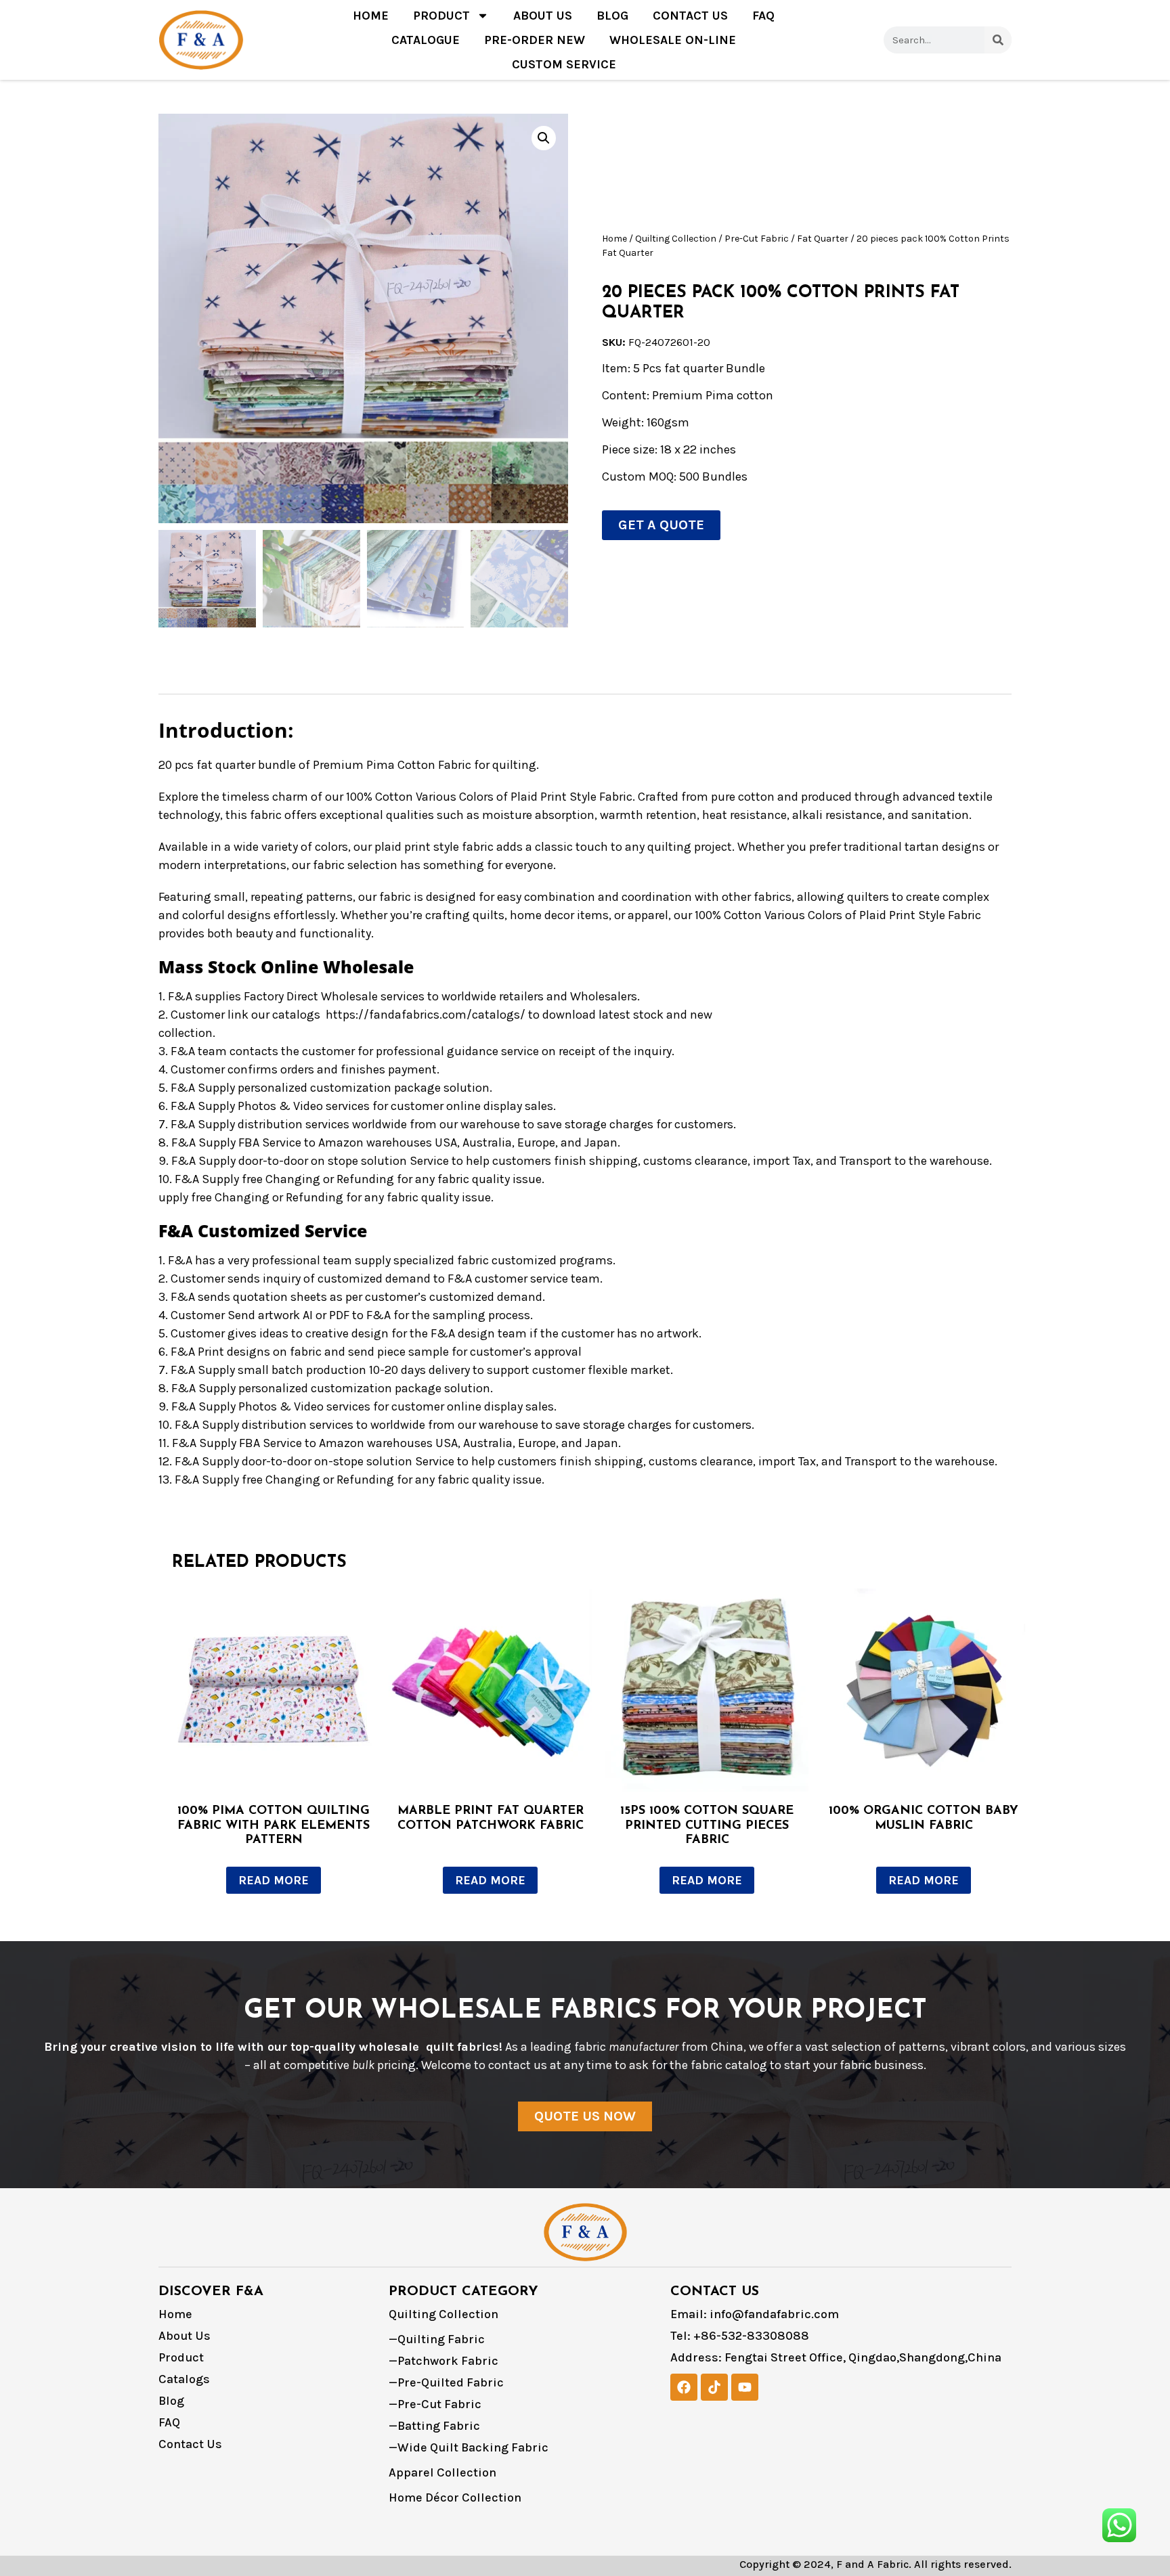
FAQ (763, 16)
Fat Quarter (823, 239)
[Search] (998, 40)
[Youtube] (745, 2387)
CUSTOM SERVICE (564, 64)
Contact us (690, 16)
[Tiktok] (714, 2387)
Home (371, 16)
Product (441, 16)
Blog (612, 16)
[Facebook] (684, 2387)
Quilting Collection (676, 239)
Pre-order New (535, 40)
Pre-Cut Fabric (757, 239)
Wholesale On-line (673, 40)
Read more (274, 1880)
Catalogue (426, 40)
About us (543, 16)
